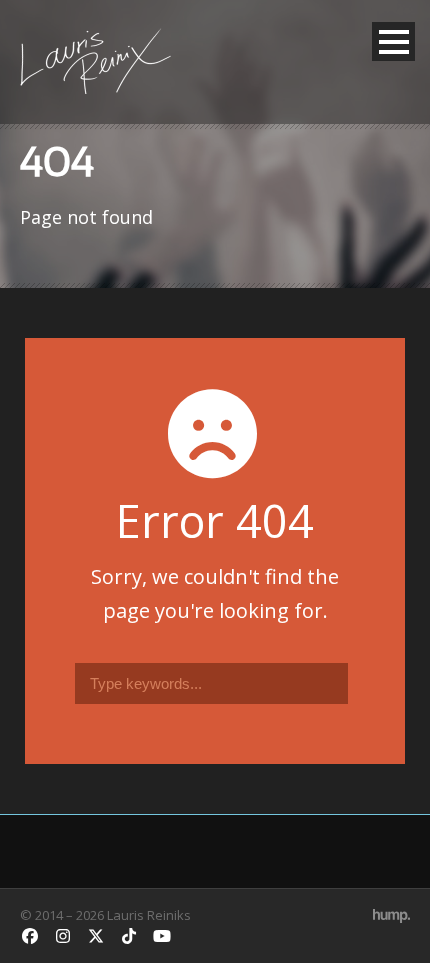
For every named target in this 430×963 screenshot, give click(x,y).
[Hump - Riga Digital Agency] (391, 915)
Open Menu (393, 41)
